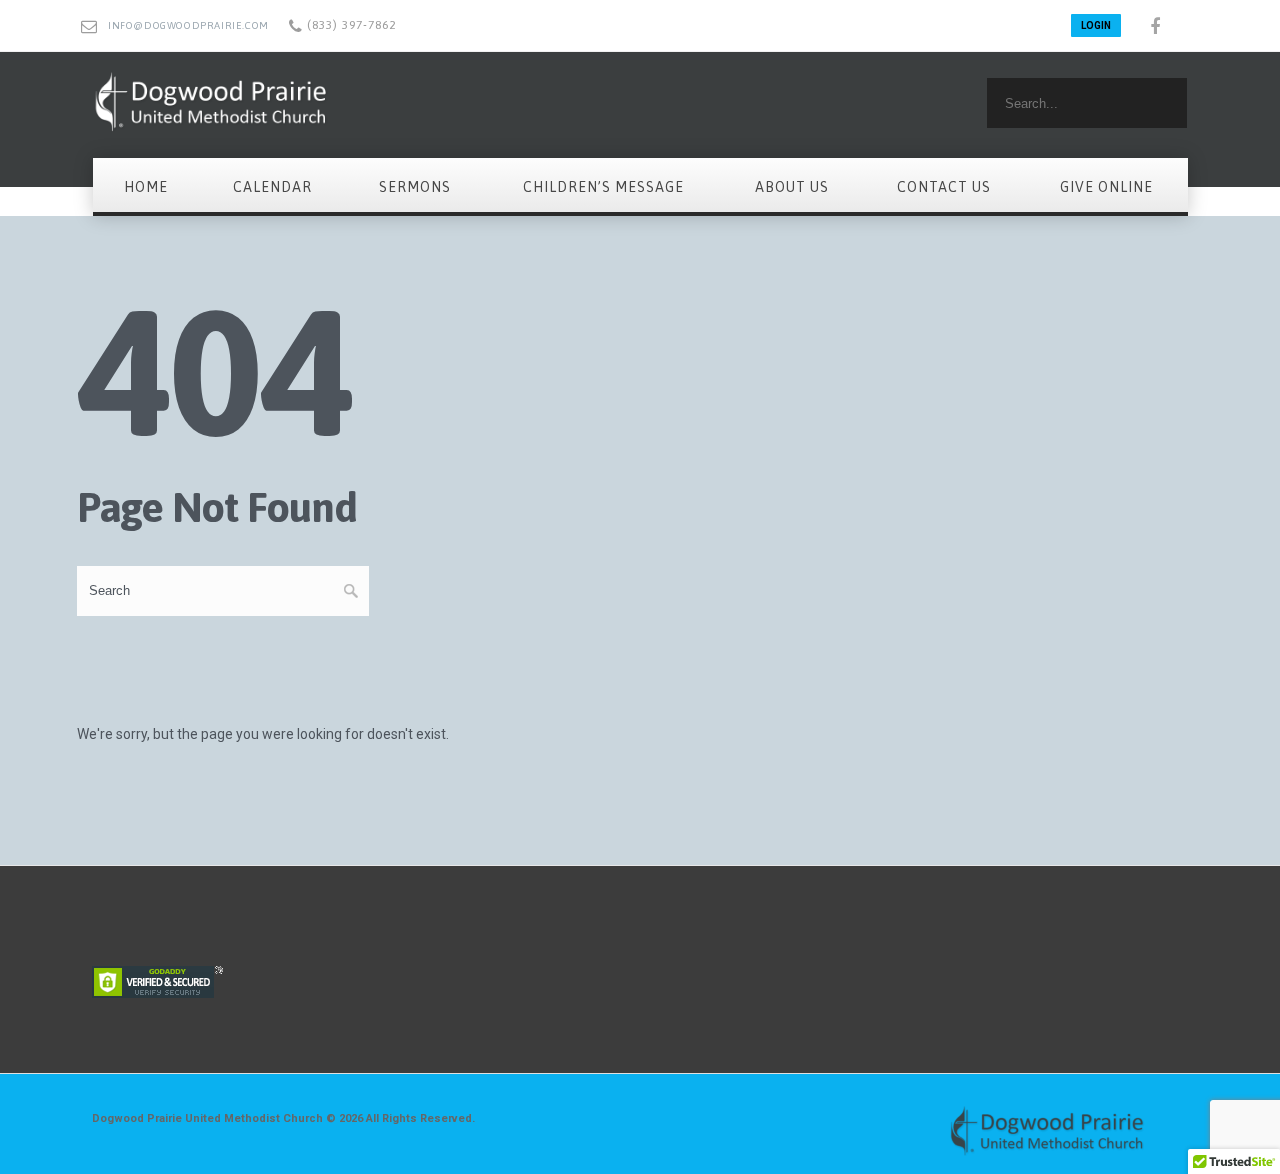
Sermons (415, 187)
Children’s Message (603, 187)
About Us (792, 187)
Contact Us (944, 187)
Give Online (1106, 187)
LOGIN (1096, 25)
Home (146, 187)
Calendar (272, 187)
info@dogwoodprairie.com (188, 25)
